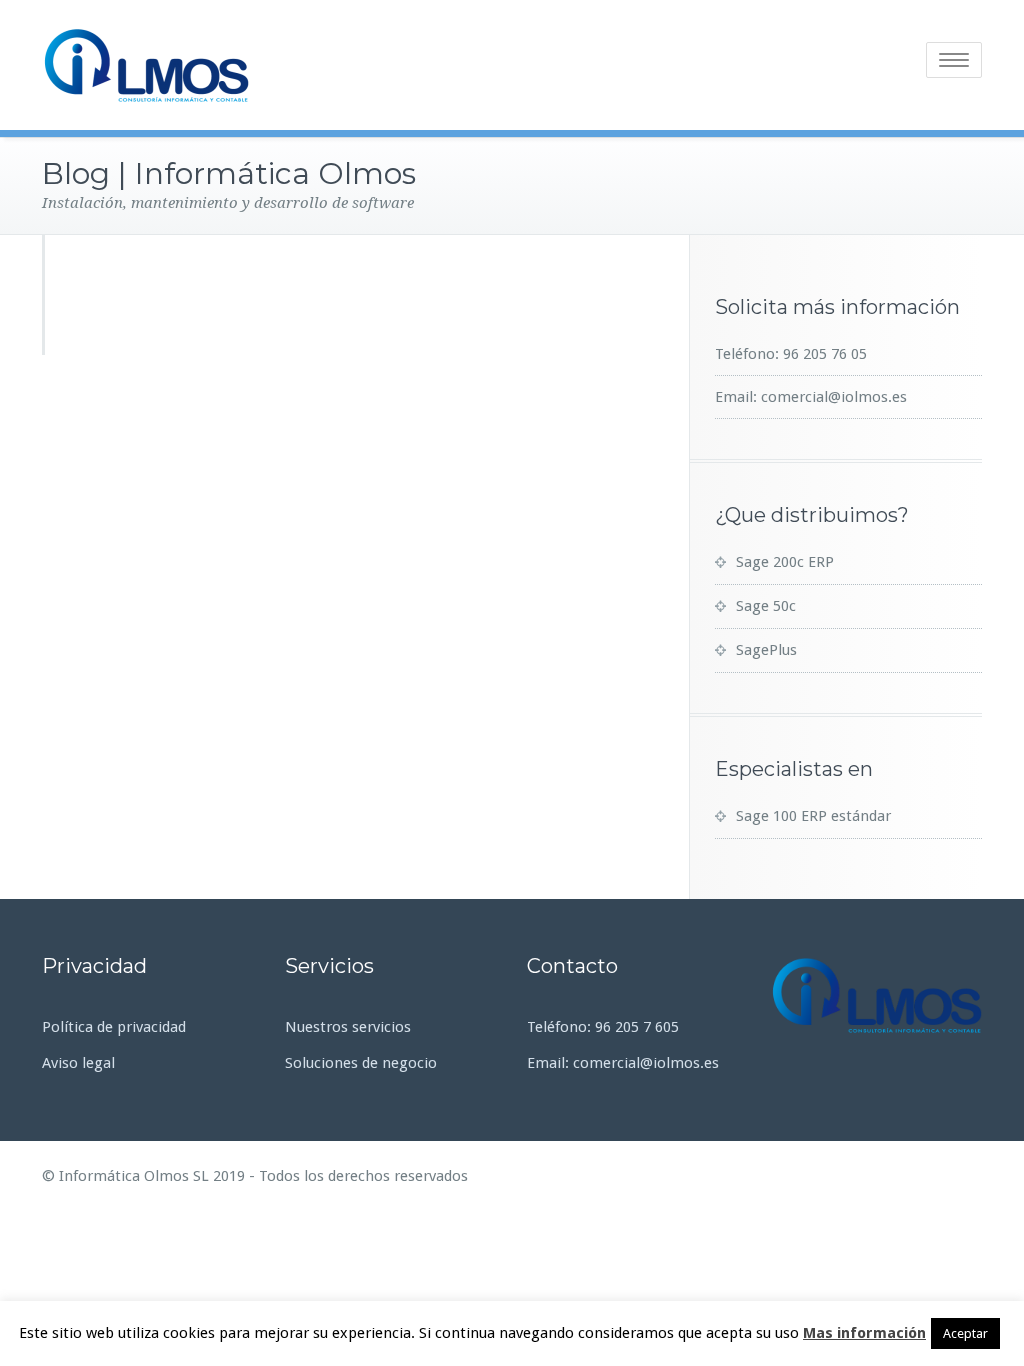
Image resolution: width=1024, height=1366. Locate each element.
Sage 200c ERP (785, 562)
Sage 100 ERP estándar (813, 816)
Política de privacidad (114, 1027)
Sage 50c (766, 606)
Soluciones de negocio (361, 1063)
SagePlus (766, 650)
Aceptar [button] (965, 1333)
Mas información (864, 1333)
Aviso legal (78, 1063)
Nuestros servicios (348, 1027)
